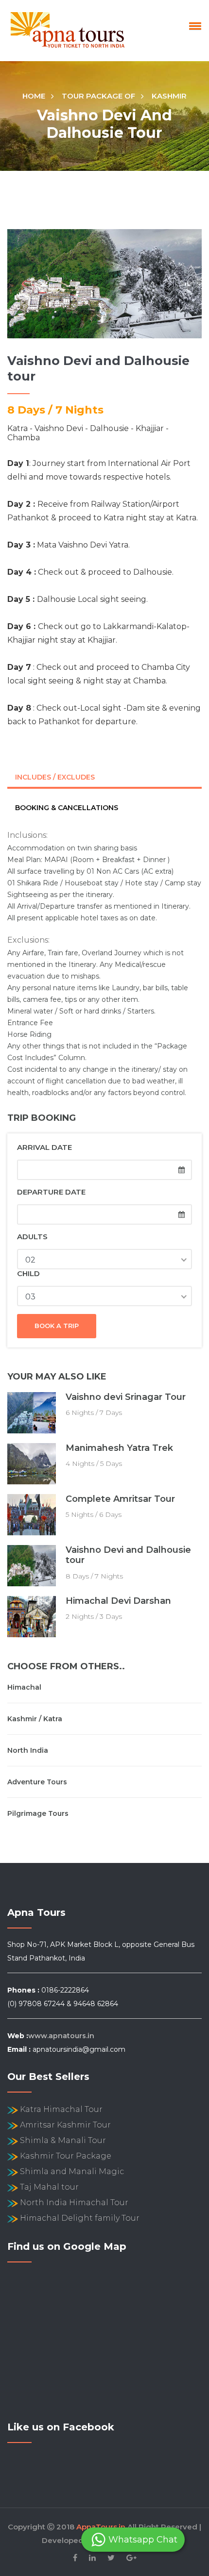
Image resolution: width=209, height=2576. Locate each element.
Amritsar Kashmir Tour (65, 2125)
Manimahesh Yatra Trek (119, 1448)
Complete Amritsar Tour (120, 1499)
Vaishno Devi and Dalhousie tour (128, 1555)
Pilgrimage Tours (38, 1813)
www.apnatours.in (61, 2036)
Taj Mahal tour (49, 2187)
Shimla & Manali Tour (63, 2140)
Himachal (24, 1687)
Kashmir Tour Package (66, 2156)
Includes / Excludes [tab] (55, 777)
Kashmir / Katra (35, 1719)
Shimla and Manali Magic (72, 2171)
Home (34, 96)
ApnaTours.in (101, 2527)
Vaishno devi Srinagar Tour (126, 1397)
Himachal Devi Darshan (118, 1601)
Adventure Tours (37, 1782)
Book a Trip (57, 1326)
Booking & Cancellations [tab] (67, 808)
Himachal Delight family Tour (80, 2218)
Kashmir (169, 96)
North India (28, 1750)
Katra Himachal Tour (61, 2109)
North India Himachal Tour (74, 2202)
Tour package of (98, 96)
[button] (193, 26)
